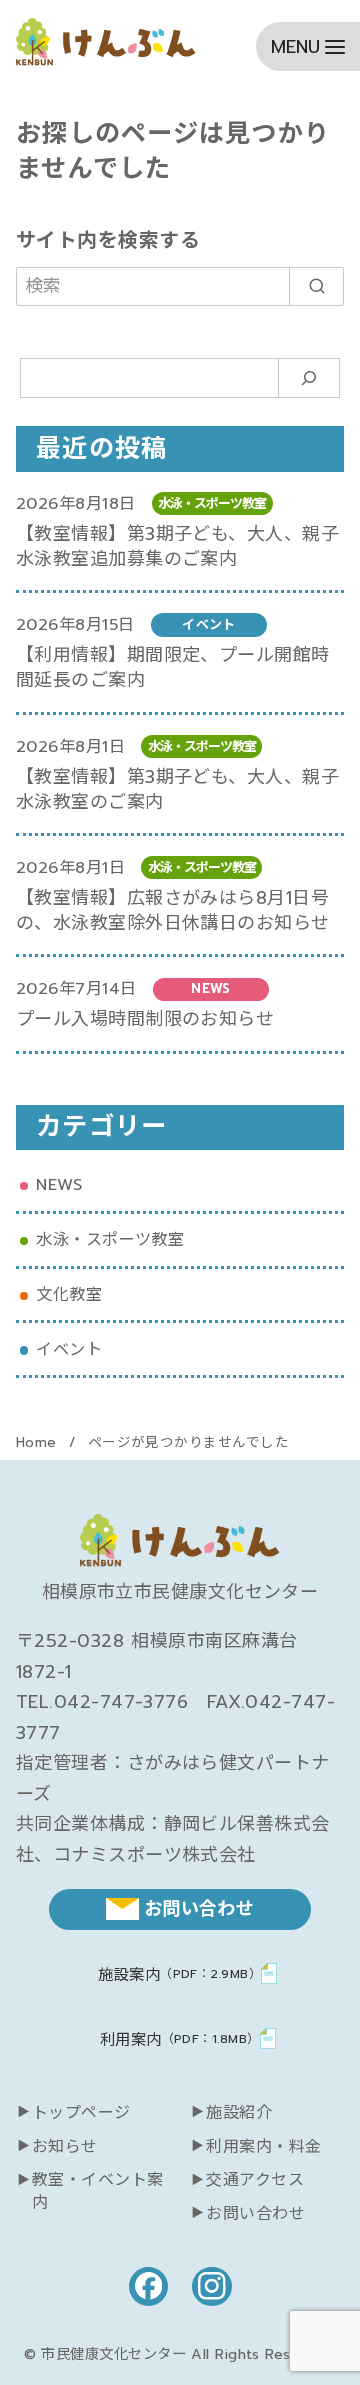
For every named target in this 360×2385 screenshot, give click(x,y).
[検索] (309, 378)
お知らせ (65, 2147)
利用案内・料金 (263, 2147)
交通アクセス (255, 2180)
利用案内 (180, 2039)
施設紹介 (239, 2113)
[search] (316, 286)
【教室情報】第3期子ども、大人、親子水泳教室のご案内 (177, 789)
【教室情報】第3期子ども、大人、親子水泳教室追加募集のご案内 (177, 546)
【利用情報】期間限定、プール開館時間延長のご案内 (173, 667)
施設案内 (179, 1974)
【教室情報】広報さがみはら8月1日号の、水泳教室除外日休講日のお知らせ (173, 910)
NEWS (59, 1184)
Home (39, 1442)
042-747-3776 (121, 1702)
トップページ (81, 2113)
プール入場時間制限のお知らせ (145, 1019)
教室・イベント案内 (98, 2191)
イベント (69, 1349)
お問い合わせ (255, 2214)
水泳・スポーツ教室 (110, 1239)
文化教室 (69, 1294)
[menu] (308, 46)
